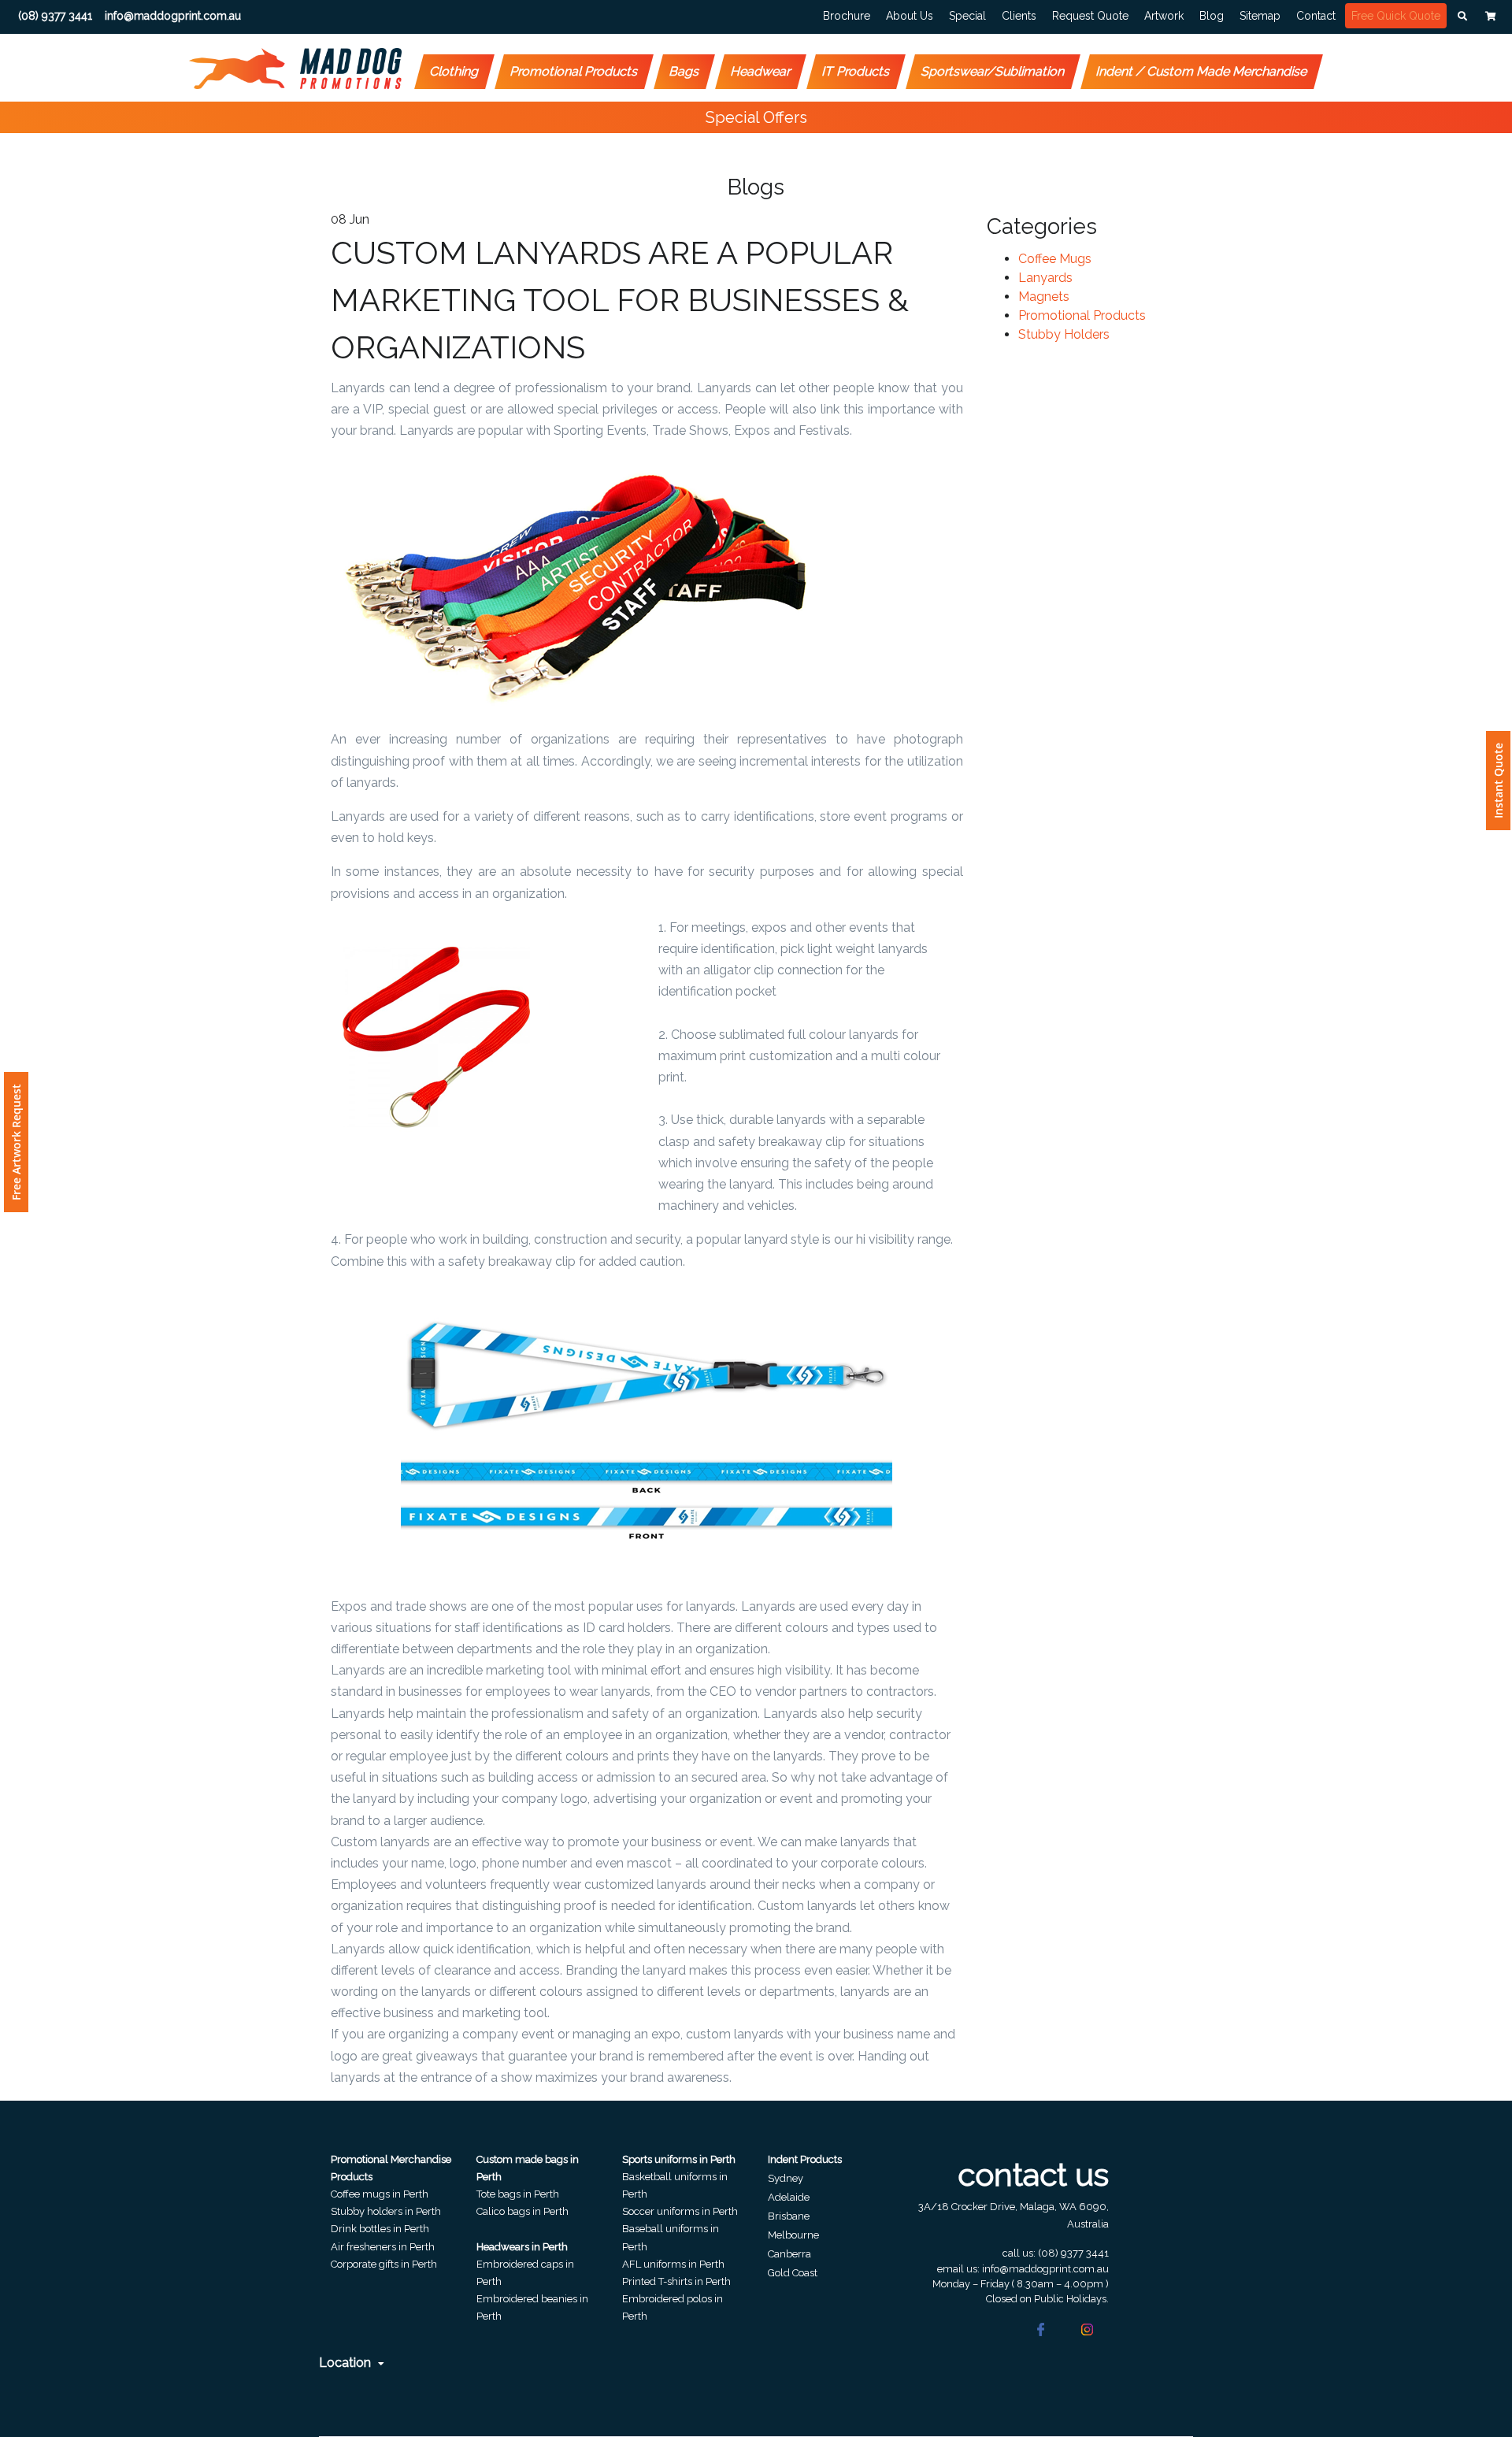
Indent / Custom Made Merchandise (1202, 71)
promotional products (1082, 315)
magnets (1044, 297)
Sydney (786, 2178)
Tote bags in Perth (518, 2194)
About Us (910, 16)
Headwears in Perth (522, 2247)
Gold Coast (793, 2273)
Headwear (761, 71)
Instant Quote (1498, 781)
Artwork (1164, 16)
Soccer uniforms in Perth (680, 2211)
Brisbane (789, 2216)
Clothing (455, 71)
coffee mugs (1055, 259)
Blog (1212, 16)
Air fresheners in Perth (383, 2247)
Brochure (847, 16)
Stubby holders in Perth (386, 2211)
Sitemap (1260, 16)
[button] (1462, 17)
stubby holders (1064, 334)
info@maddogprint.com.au (1045, 2269)
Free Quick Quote (1396, 16)
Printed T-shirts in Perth (676, 2281)
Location (346, 2363)
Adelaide (789, 2197)
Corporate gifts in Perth (384, 2264)
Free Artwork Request (16, 1142)
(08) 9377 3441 (1073, 2253)
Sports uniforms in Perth (679, 2159)
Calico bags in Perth (523, 2211)
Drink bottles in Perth (380, 2229)
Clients (1019, 16)
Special (967, 16)
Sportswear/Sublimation (993, 71)
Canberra (789, 2254)
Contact (1316, 16)
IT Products (856, 71)
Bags (685, 71)
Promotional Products (574, 71)
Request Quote (1090, 16)
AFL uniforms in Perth (673, 2264)
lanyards (1045, 278)
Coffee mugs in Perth (380, 2194)
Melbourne (793, 2235)
